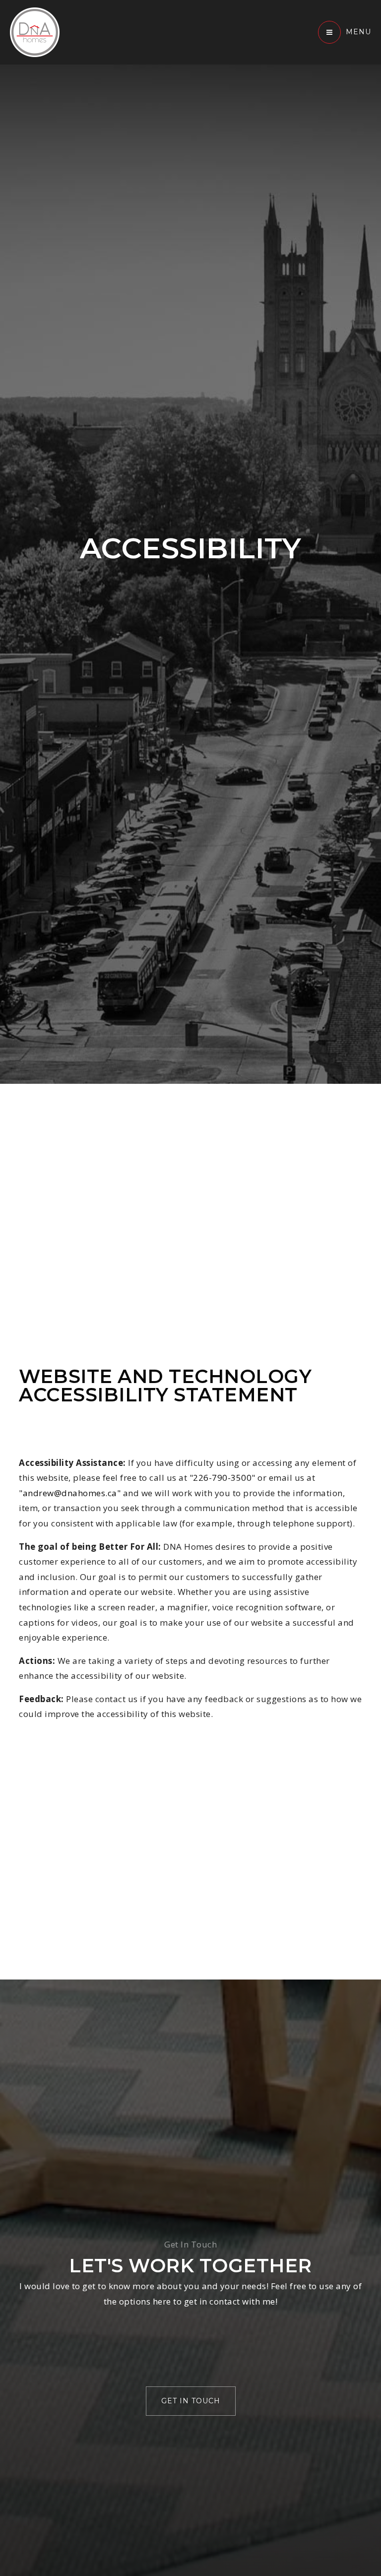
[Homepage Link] (35, 32)
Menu (358, 32)
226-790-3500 (222, 1478)
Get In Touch (191, 2401)
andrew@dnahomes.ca (70, 1493)
